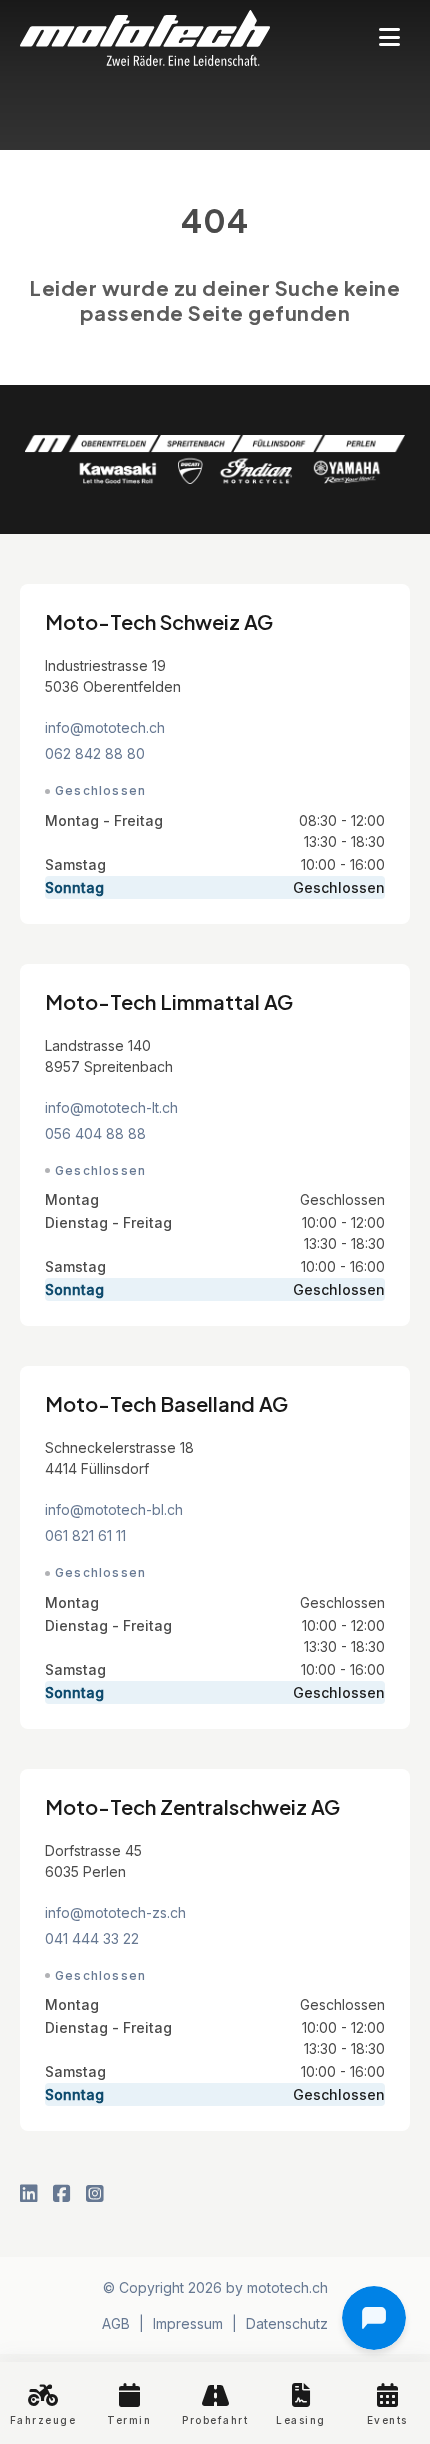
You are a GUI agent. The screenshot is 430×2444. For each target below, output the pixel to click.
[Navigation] (389, 38)
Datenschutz (287, 2323)
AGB (116, 2323)
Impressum (188, 2323)
